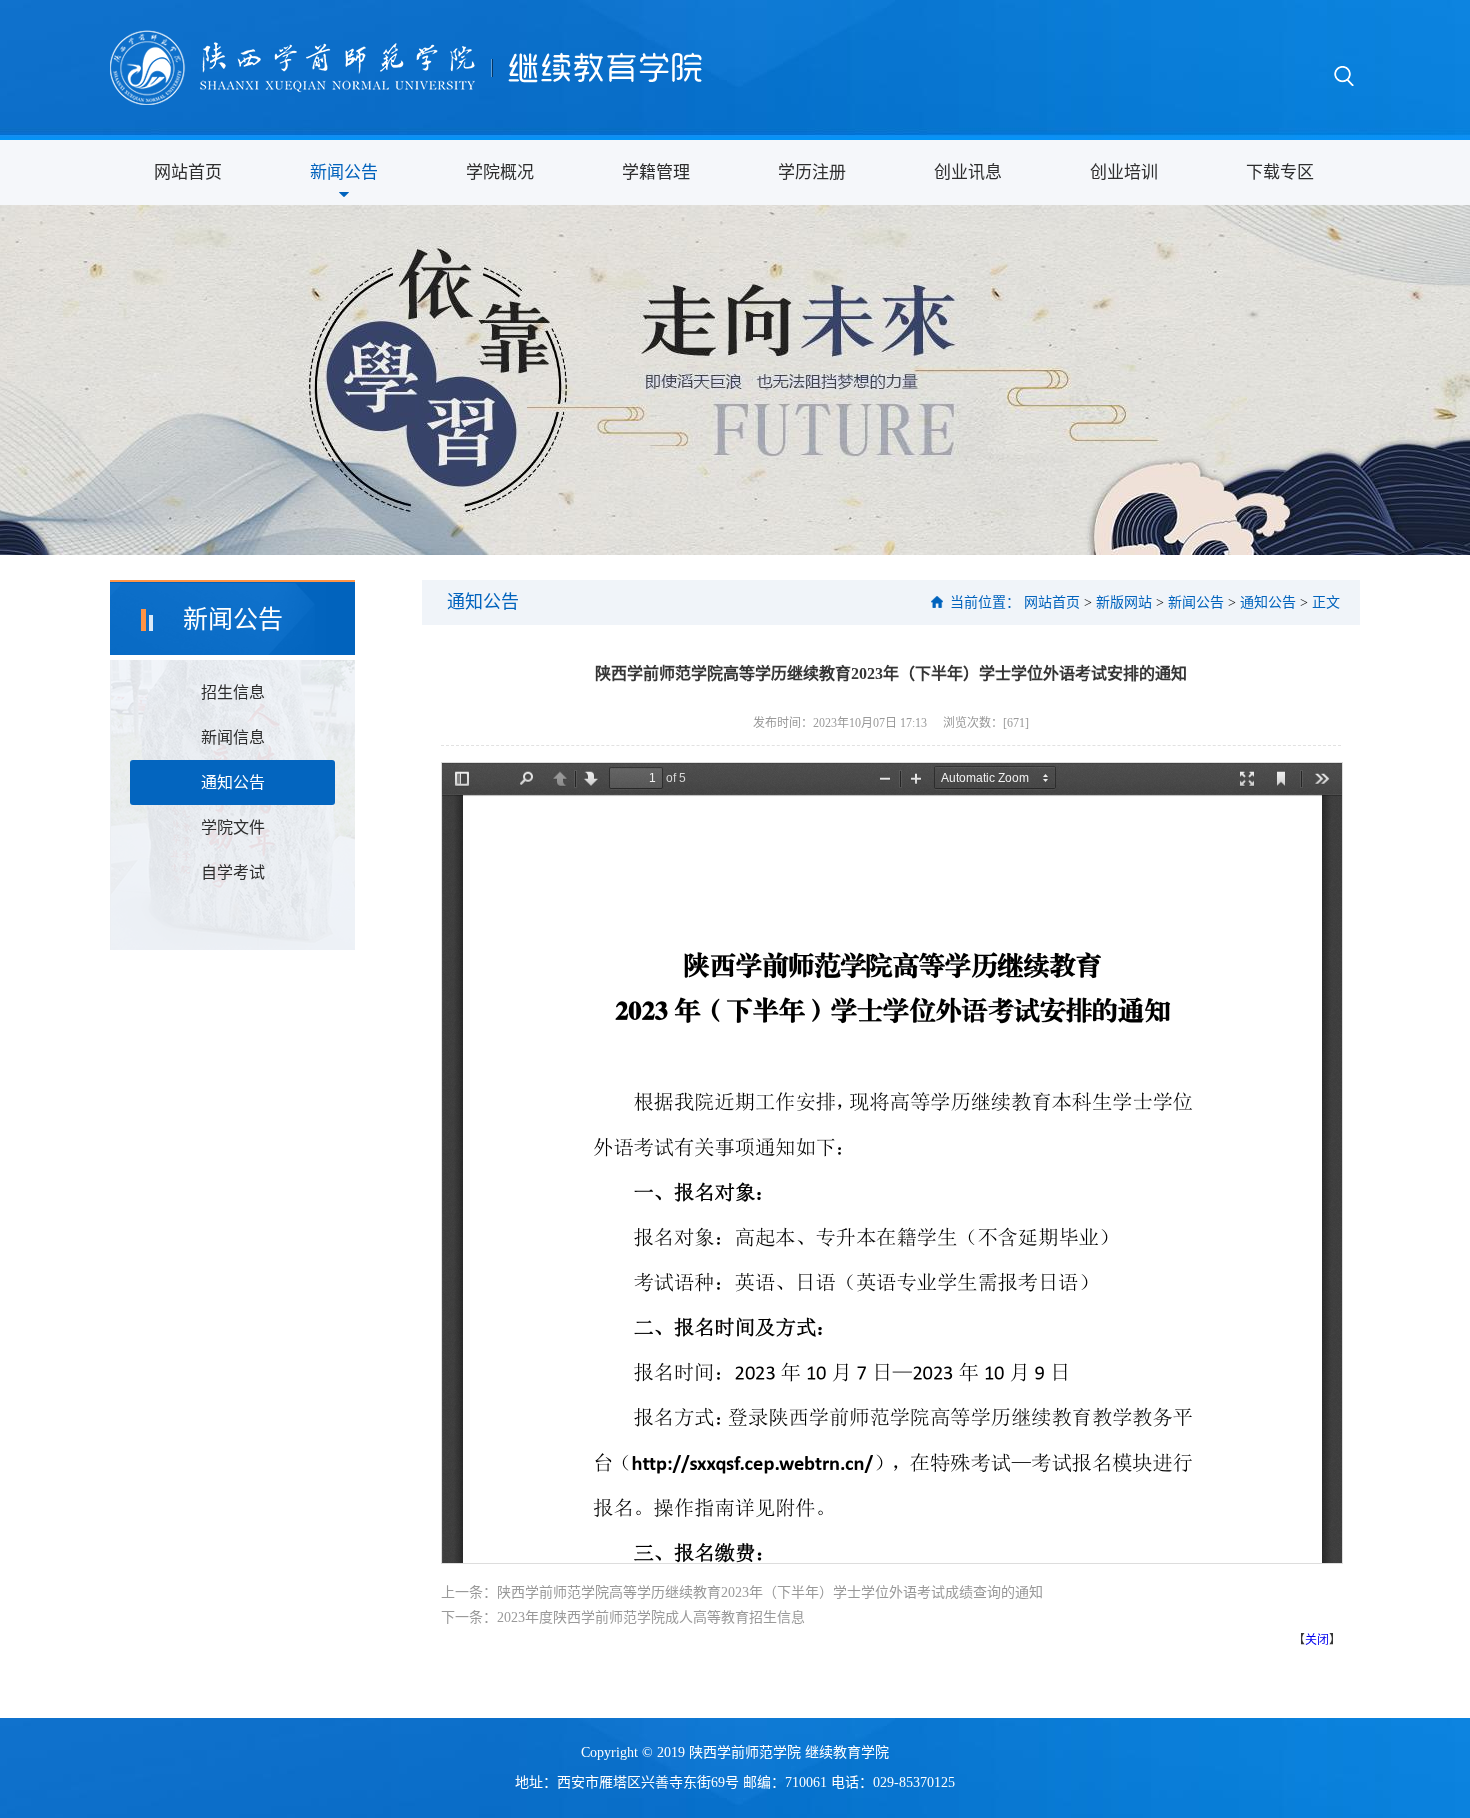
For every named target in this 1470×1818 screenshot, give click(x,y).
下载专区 (1280, 172)
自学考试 (233, 872)
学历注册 (812, 172)
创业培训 (1124, 172)
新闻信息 (233, 737)
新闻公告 (344, 172)
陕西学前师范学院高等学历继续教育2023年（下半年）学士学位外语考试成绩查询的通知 (770, 1592)
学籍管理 (656, 172)
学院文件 (233, 827)
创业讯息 (968, 172)
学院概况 (500, 172)
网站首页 (188, 172)
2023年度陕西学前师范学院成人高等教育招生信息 (651, 1617)
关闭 (1317, 1640)
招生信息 (233, 692)
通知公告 (233, 782)
